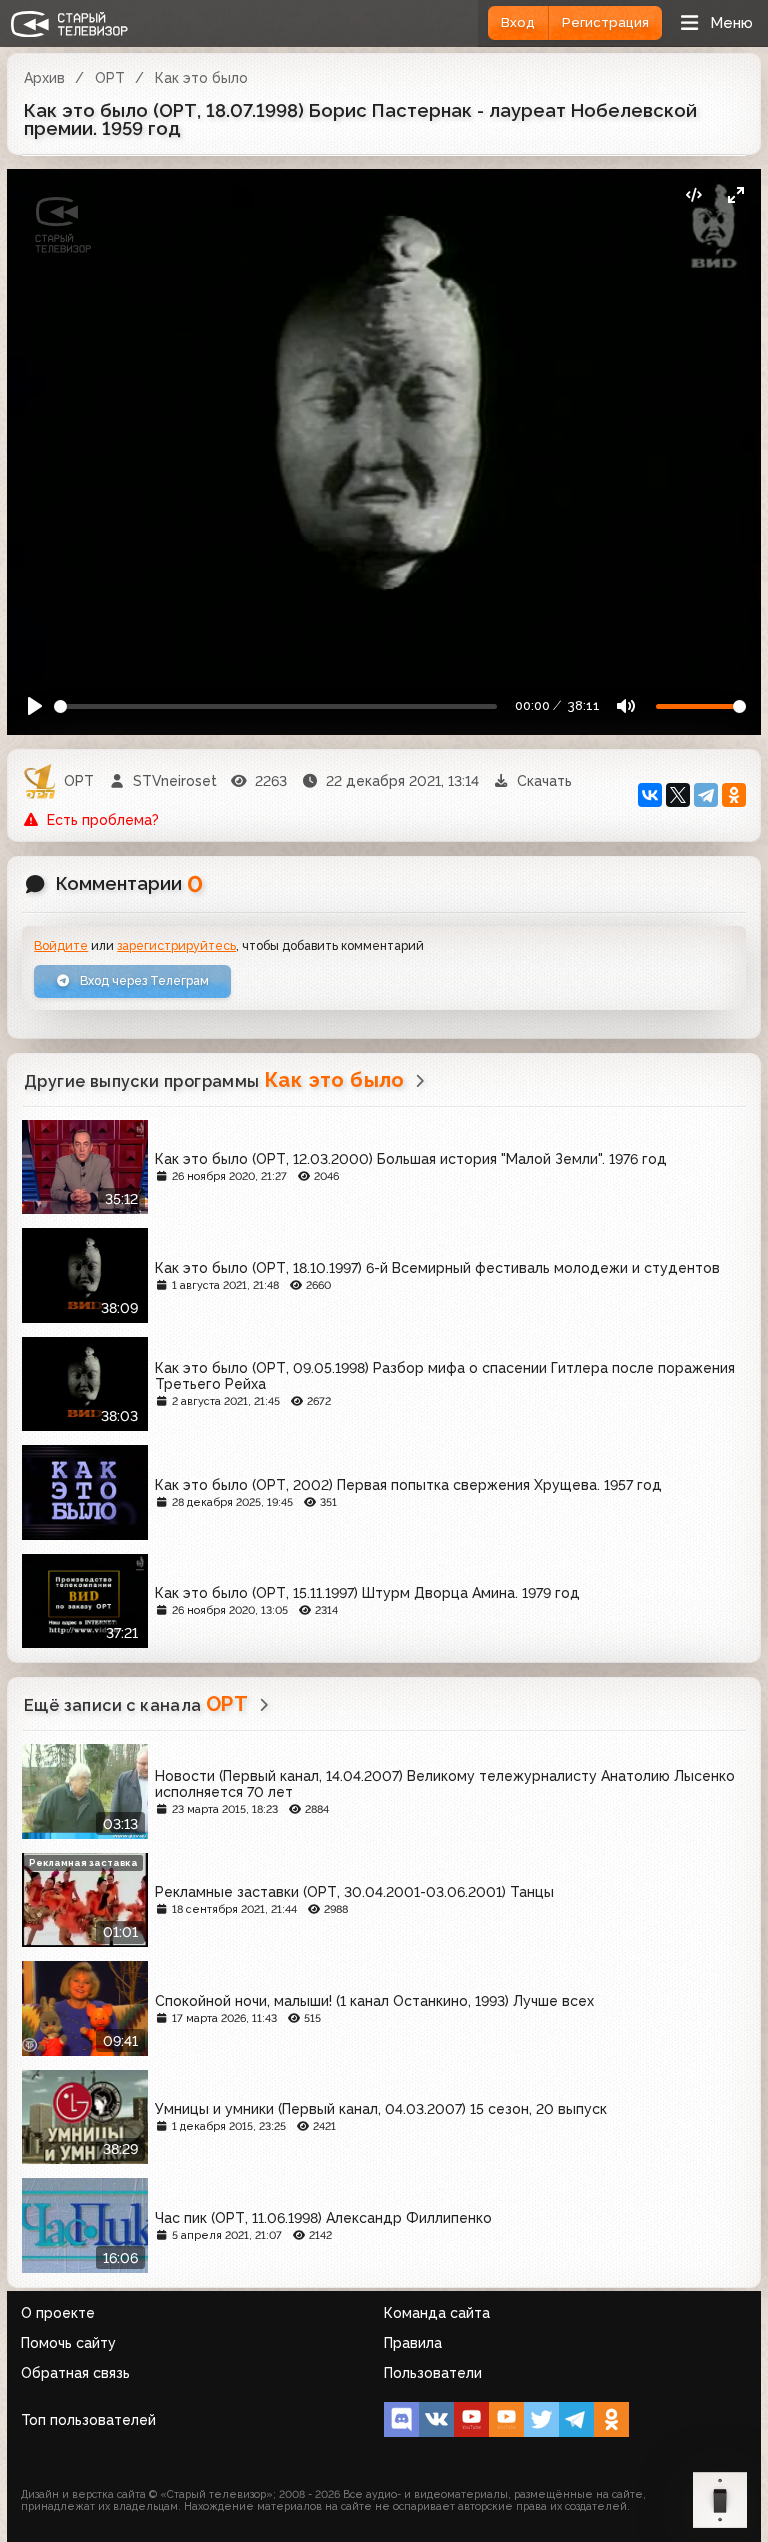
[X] (678, 795)
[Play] (35, 706)
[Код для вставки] (693, 194)
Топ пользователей (88, 2420)
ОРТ (110, 78)
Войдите (61, 945)
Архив (44, 78)
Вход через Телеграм (143, 980)
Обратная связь (75, 2373)
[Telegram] (706, 795)
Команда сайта (437, 2313)
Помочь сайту (68, 2343)
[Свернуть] (735, 194)
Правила (413, 2343)
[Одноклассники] (734, 795)
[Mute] (625, 706)
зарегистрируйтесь (176, 945)
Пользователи (433, 2373)
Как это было (201, 78)
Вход (518, 22)
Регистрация (605, 22)
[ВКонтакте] (650, 795)
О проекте (58, 2313)
